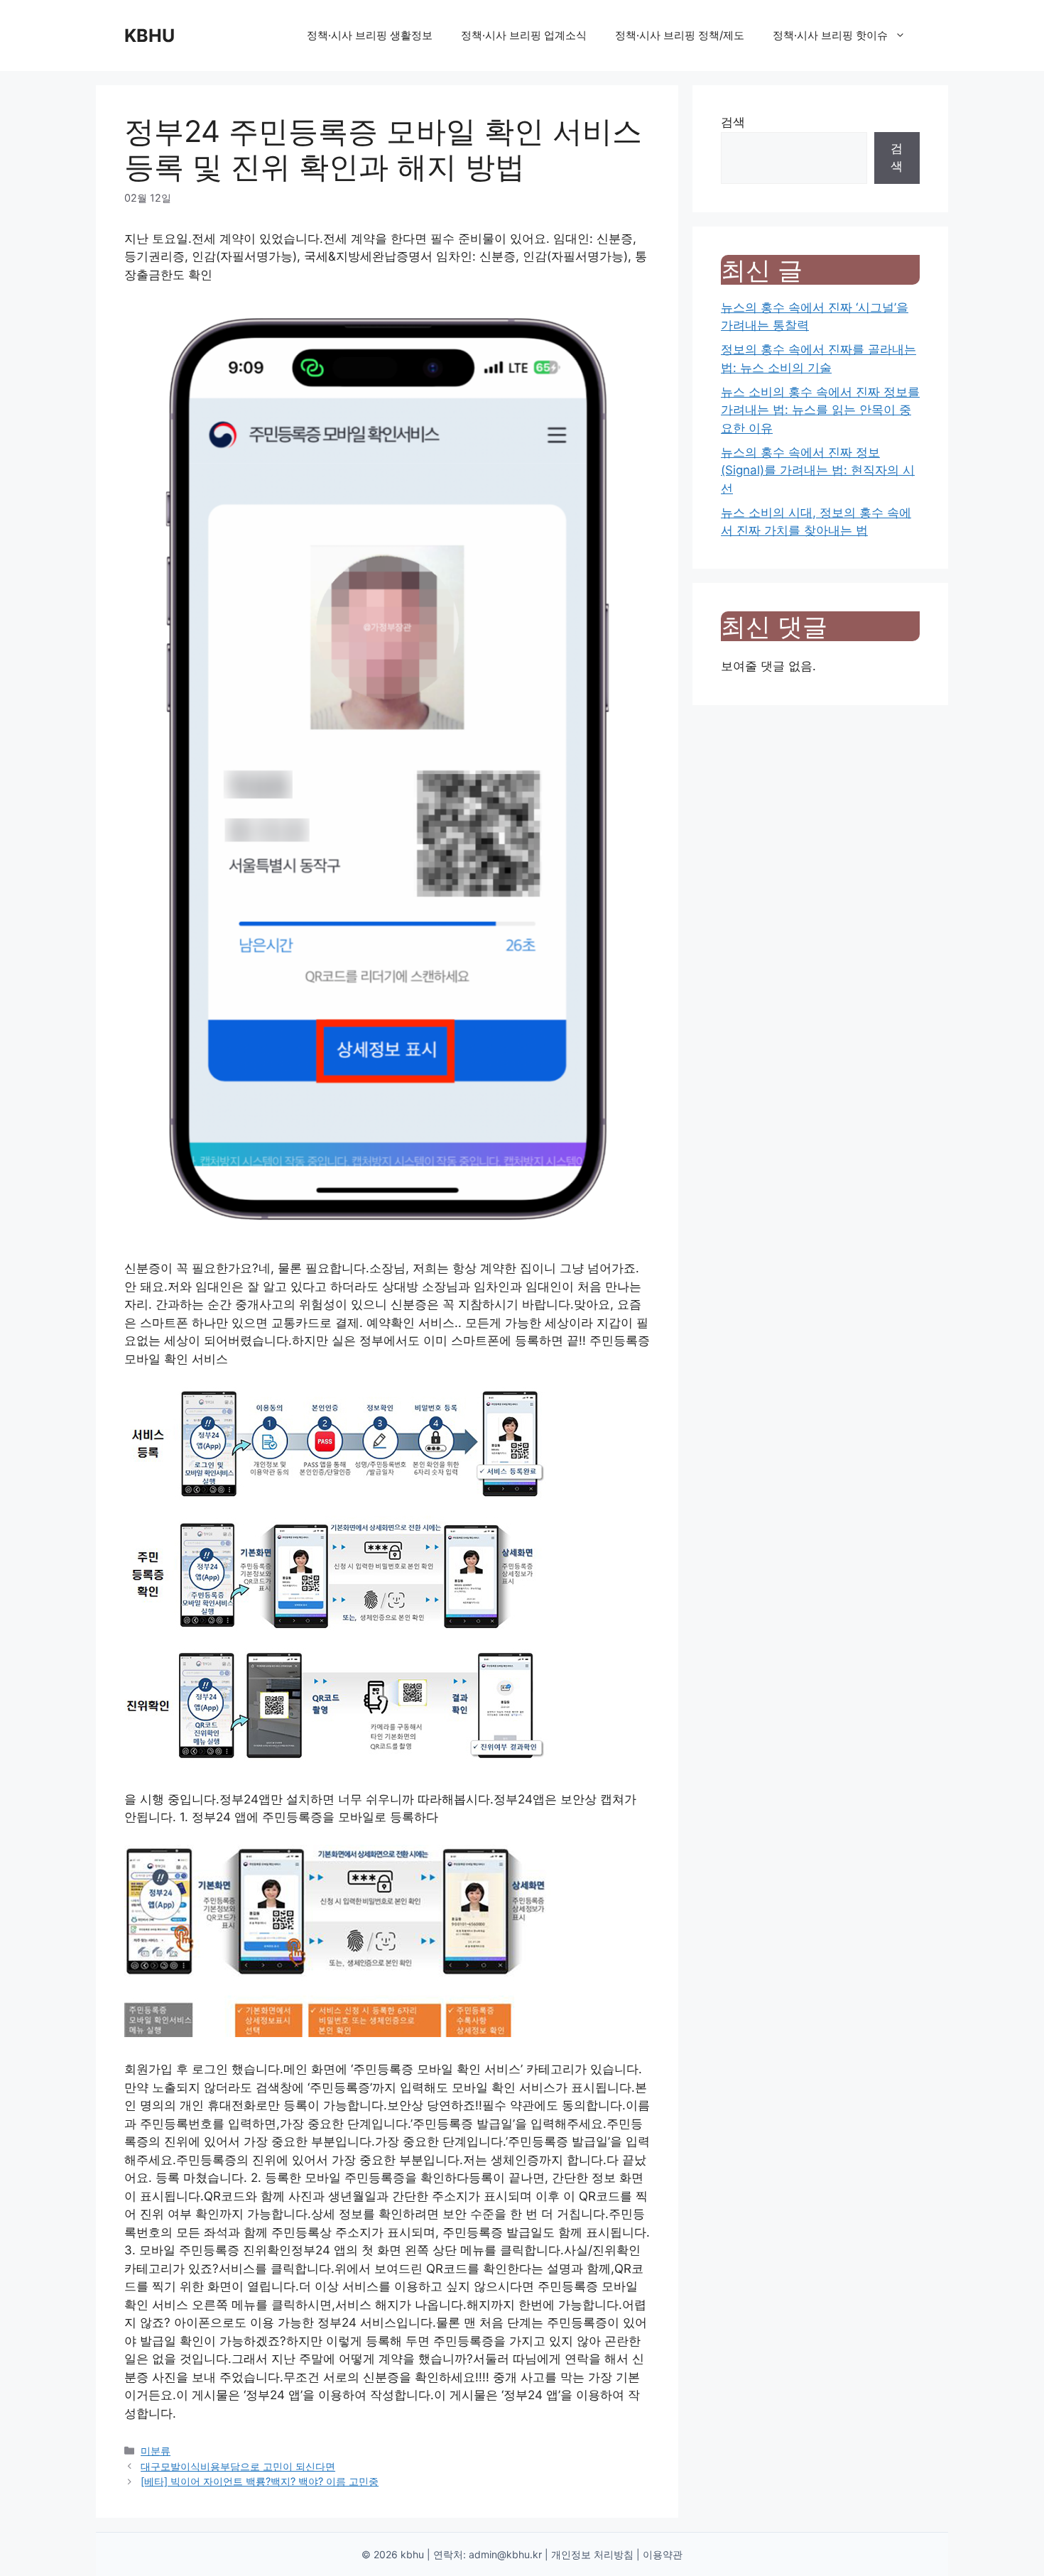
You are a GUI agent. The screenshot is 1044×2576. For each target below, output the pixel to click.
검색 (733, 122)
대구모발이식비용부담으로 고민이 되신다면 (238, 2466)
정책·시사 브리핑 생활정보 (370, 35)
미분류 (156, 2451)
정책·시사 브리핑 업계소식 (524, 35)
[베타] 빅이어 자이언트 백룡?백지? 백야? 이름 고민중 (260, 2481)
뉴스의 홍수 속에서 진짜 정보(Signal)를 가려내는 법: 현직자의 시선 (818, 470)
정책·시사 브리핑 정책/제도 (680, 35)
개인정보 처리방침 (592, 2554)
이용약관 (663, 2554)
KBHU (149, 36)
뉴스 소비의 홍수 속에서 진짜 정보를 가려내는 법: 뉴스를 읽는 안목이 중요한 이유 (820, 410)
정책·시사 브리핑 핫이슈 (830, 35)
